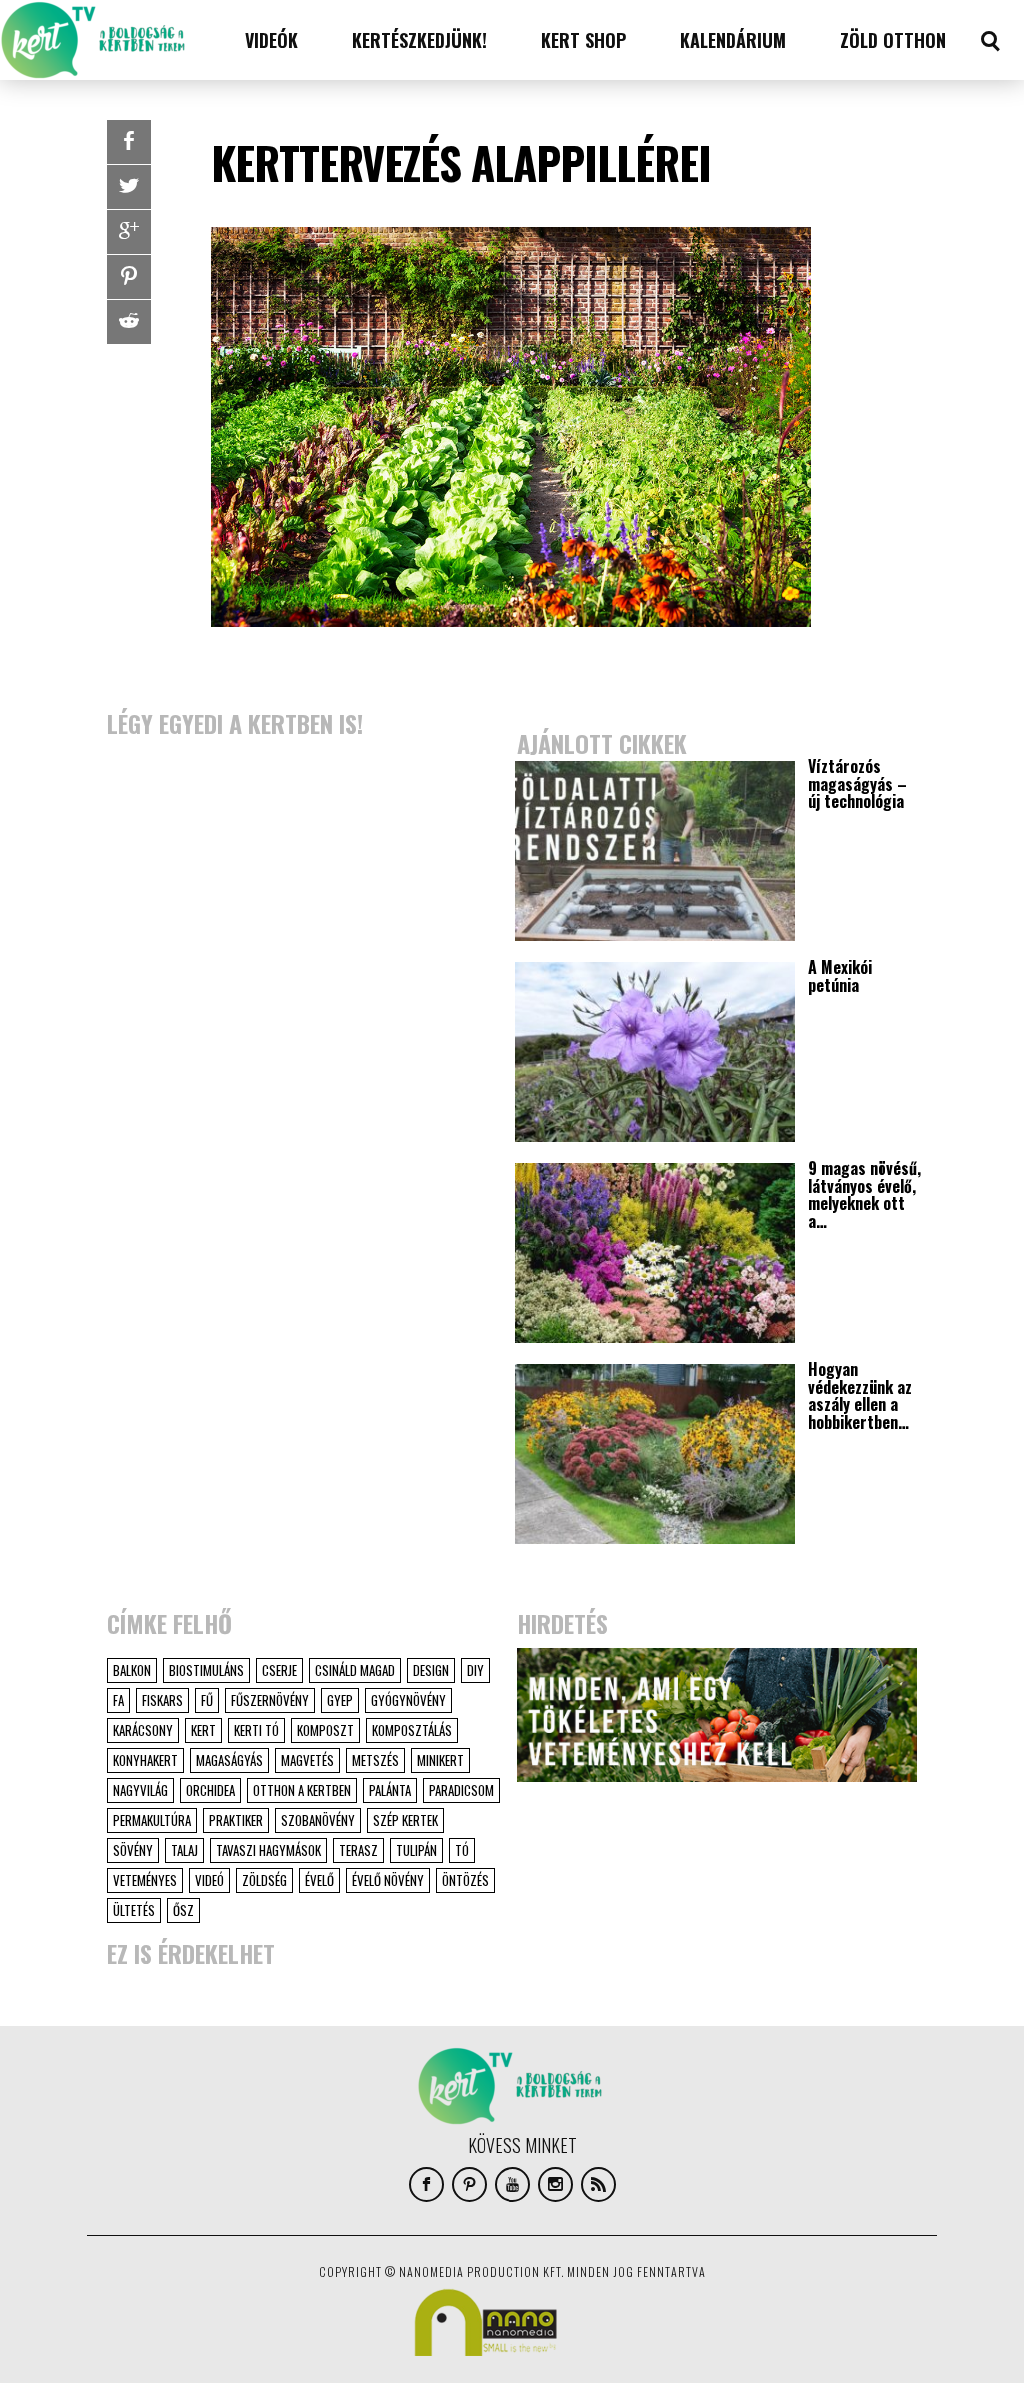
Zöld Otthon (893, 40)
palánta (390, 1790)
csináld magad (355, 1670)
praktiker (236, 1820)
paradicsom (461, 1790)
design (431, 1670)
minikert (440, 1760)
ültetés (134, 1910)
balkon (132, 1670)
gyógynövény (408, 1700)
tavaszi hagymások (268, 1850)
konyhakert (145, 1760)
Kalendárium (733, 40)
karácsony (143, 1730)
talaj (184, 1850)
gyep (340, 1700)
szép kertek (405, 1820)
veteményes (145, 1880)
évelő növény (388, 1880)
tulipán (416, 1850)
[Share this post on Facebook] (129, 142)
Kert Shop (583, 40)
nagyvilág (140, 1790)
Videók (271, 40)
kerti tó (256, 1730)
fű (207, 1700)
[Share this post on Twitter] (129, 187)
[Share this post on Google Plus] (129, 232)
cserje (279, 1670)
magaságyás (229, 1760)
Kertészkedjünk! (419, 40)
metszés (375, 1760)
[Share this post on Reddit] (129, 322)
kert (203, 1730)
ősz (183, 1910)
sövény (133, 1850)
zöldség (264, 1880)
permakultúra (152, 1820)
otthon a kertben (302, 1790)
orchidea (210, 1790)
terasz (358, 1850)
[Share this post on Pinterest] (129, 277)
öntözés (465, 1880)
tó (462, 1850)
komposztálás (412, 1730)
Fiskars (162, 1700)
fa (118, 1700)
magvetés (307, 1760)
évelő (319, 1880)
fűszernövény (270, 1700)
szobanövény (318, 1820)
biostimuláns (206, 1670)
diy (475, 1670)
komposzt (325, 1730)
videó (209, 1880)
